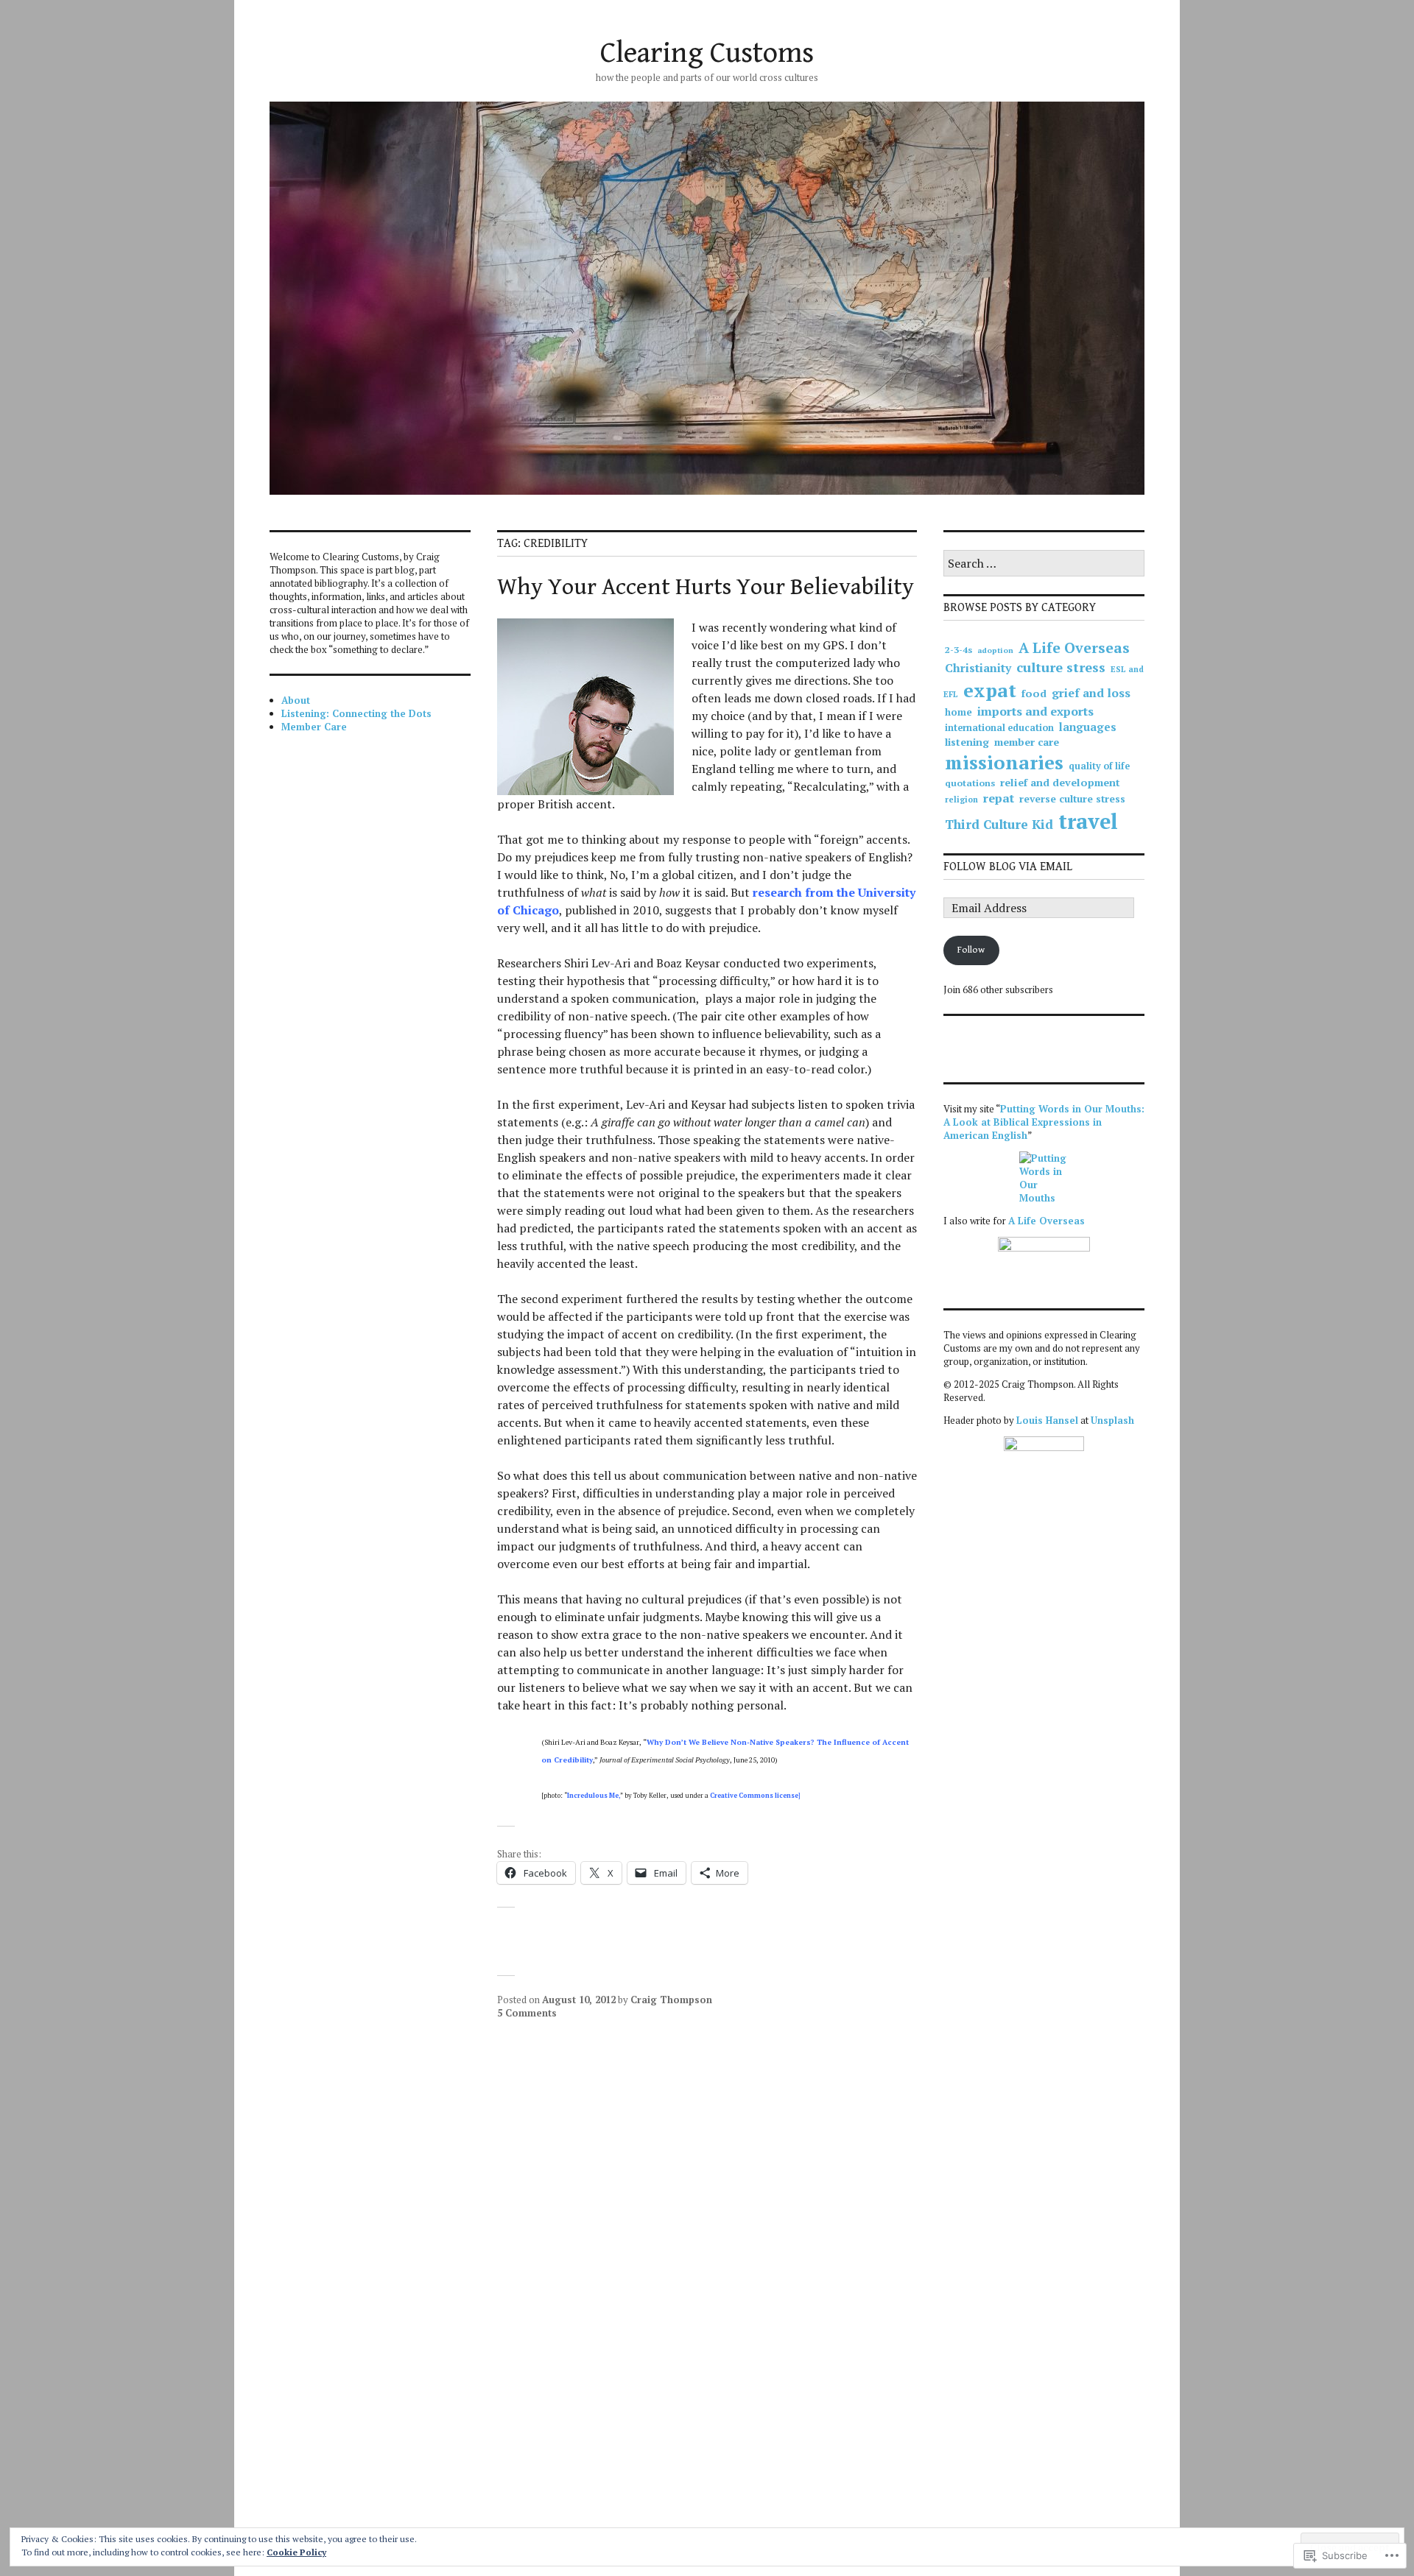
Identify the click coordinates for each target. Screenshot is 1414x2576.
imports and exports (1035, 711)
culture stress (1061, 667)
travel (1088, 821)
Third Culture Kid (999, 824)
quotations (970, 783)
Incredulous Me (593, 1796)
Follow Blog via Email (1008, 867)
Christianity (978, 668)
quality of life (1099, 766)
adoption (995, 650)
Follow (971, 950)
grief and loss (1091, 693)
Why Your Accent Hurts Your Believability (706, 587)
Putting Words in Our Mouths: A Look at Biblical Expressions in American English (1044, 1122)
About (296, 700)
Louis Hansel (1047, 1420)
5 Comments (527, 2013)
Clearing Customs (707, 53)
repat (999, 798)
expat (990, 690)
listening (967, 742)
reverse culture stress (1072, 799)
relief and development (1060, 782)
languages (1088, 727)
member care (1027, 742)
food (1034, 693)
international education (999, 728)
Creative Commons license (754, 1796)
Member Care (314, 727)
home (959, 712)
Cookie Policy (296, 2552)
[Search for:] (1044, 564)
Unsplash (1112, 1420)
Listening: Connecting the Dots (356, 713)
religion (961, 800)
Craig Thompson (671, 2000)
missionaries (1004, 762)
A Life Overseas (1074, 648)
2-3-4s (959, 650)
